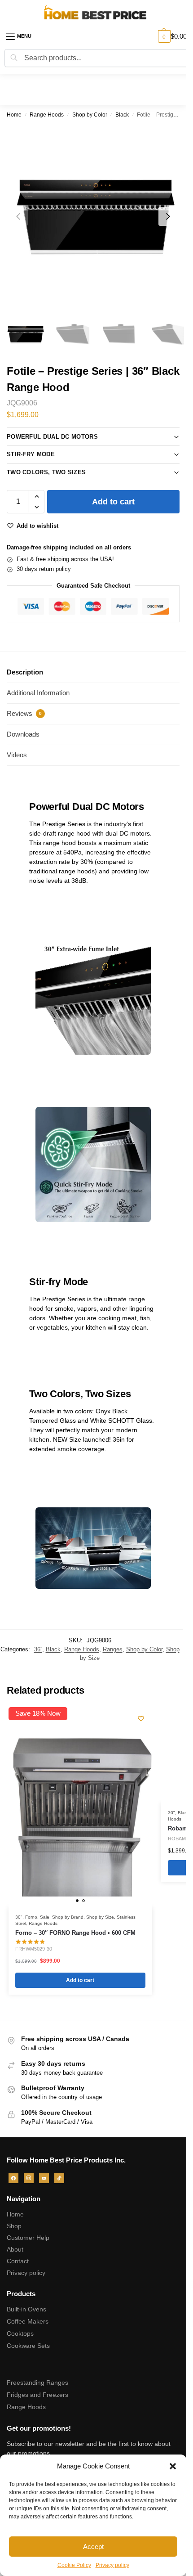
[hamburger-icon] (25, 36)
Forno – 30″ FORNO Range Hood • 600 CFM (75, 1933)
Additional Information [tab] (38, 693)
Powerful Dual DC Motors (52, 437)
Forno (31, 1917)
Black (122, 115)
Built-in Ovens (26, 2309)
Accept (93, 2547)
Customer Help (28, 2238)
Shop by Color (90, 115)
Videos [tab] (17, 755)
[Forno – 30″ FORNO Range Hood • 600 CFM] (80, 1814)
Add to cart (113, 502)
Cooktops (20, 2333)
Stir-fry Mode (31, 454)
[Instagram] (29, 2177)
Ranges (113, 1649)
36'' (38, 1649)
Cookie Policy (74, 2565)
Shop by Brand (68, 1917)
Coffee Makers (28, 2321)
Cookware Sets (28, 2346)
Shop (14, 2226)
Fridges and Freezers (37, 2395)
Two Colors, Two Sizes (46, 472)
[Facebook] (13, 2177)
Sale (45, 1917)
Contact (18, 2261)
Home (14, 115)
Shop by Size (100, 1917)
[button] (173, 2466)
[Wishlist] (141, 1718)
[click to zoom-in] (96, 216)
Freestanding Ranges (37, 2383)
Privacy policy (112, 2565)
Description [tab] (25, 672)
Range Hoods (47, 115)
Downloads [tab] (23, 734)
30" (19, 1917)
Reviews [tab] (24, 713)
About (15, 2249)
